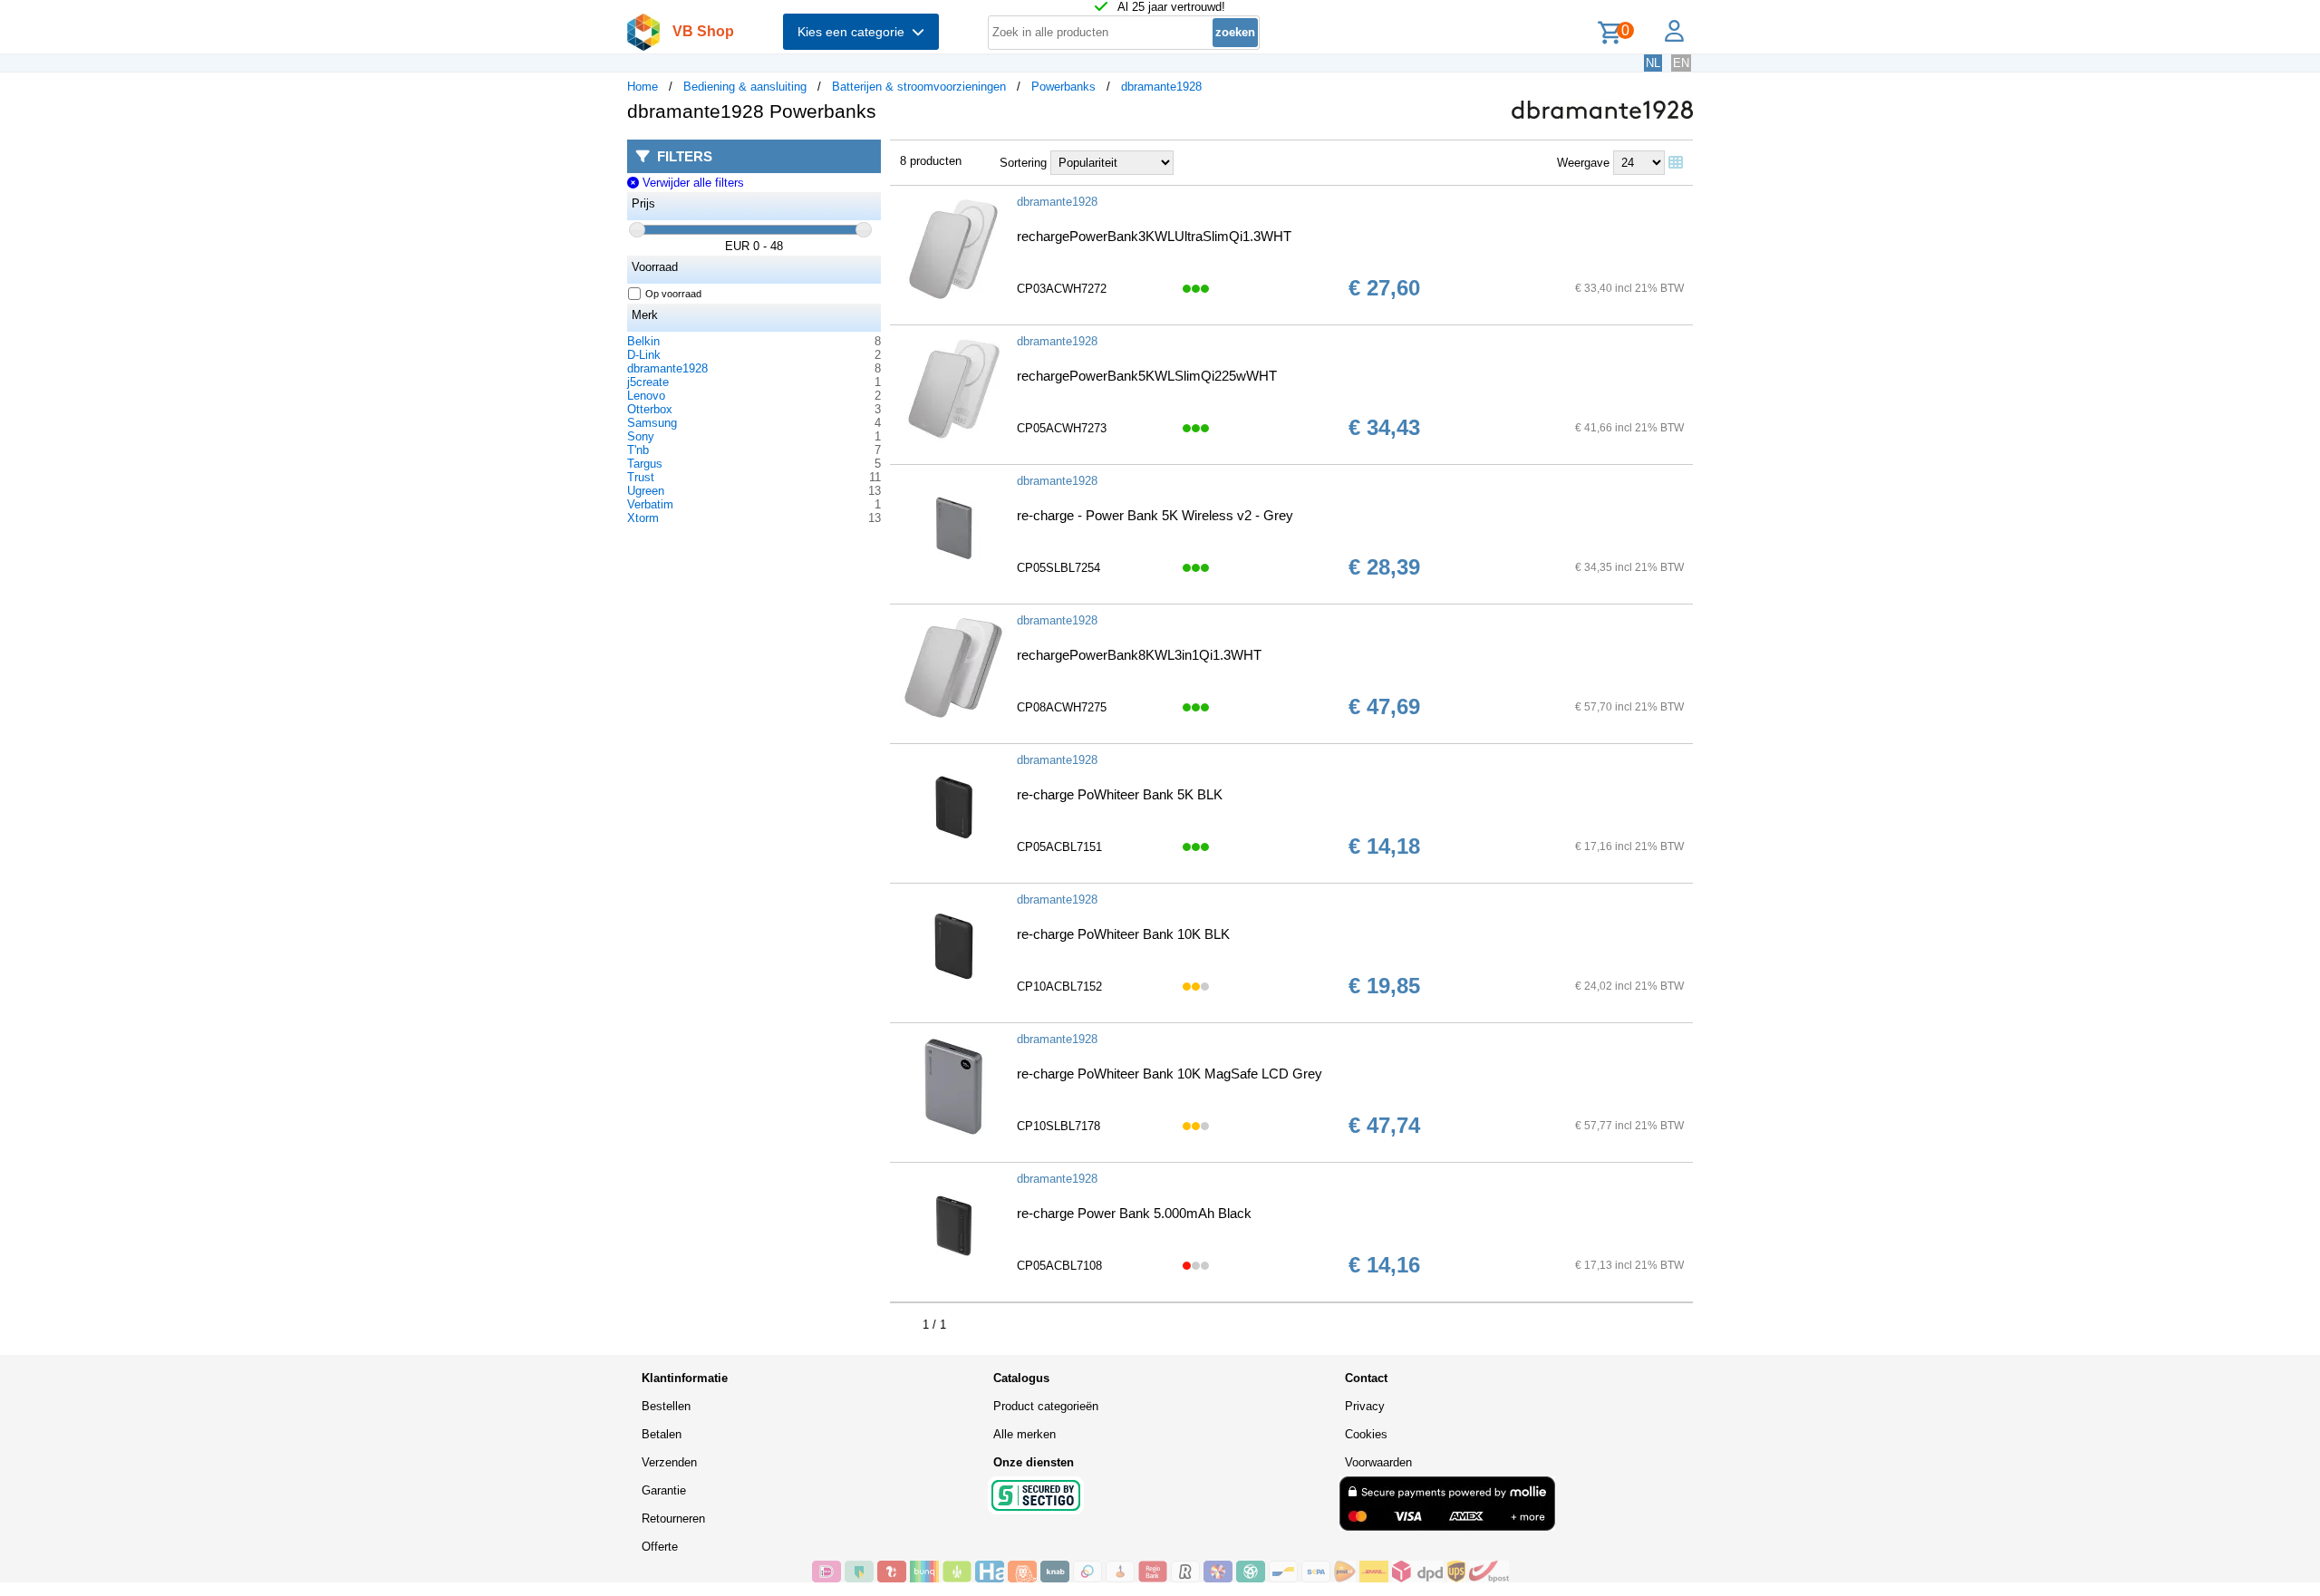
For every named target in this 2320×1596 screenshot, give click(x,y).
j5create (648, 382)
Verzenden (669, 1462)
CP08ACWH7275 (1062, 707)
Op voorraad (673, 294)
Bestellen (666, 1406)
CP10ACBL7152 (1059, 987)
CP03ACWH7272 (1062, 289)
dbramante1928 (1161, 87)
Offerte (660, 1547)
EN (1681, 63)
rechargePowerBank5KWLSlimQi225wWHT (1147, 376)
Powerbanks (1063, 87)
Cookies (1366, 1434)
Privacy (1365, 1406)
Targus (645, 464)
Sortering (1023, 163)
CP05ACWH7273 (1062, 428)
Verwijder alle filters (691, 183)
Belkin (643, 341)
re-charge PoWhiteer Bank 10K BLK (1123, 934)
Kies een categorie (855, 32)
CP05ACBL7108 (1059, 1266)
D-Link (644, 355)
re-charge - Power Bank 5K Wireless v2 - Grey (1155, 515)
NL (1653, 63)
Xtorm (643, 518)
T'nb (638, 450)
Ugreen (646, 491)
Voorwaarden (1378, 1462)
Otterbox (650, 409)
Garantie (664, 1490)
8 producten (931, 161)
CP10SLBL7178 (1058, 1126)
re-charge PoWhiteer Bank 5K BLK (1120, 794)
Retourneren (673, 1519)
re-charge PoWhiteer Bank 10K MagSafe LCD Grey (1170, 1074)
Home (643, 87)
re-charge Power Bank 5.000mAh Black (1134, 1213)
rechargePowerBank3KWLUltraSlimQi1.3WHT (1154, 236)
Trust (641, 477)
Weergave (1583, 163)
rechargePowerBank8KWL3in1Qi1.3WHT (1139, 655)
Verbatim (650, 504)
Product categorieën (1046, 1406)
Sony (641, 436)
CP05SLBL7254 (1058, 568)
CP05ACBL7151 (1059, 847)
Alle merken (1025, 1434)
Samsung (652, 423)
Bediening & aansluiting (745, 87)
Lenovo (646, 396)
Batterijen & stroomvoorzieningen (919, 87)
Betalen (662, 1434)
